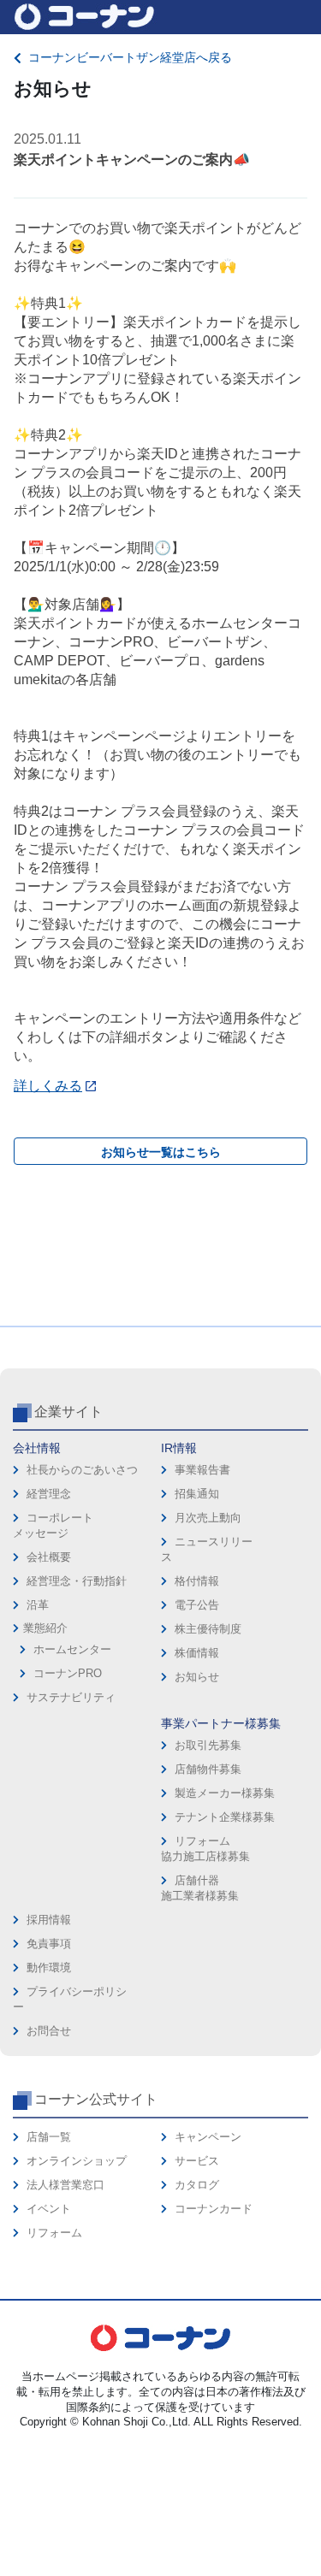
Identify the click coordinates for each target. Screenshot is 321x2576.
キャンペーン (208, 2137)
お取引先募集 (208, 1745)
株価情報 (197, 1653)
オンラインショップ (77, 2161)
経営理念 (49, 1494)
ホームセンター (72, 1649)
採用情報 (49, 1920)
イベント (49, 2209)
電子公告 (197, 1605)
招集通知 (197, 1494)
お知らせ (197, 1677)
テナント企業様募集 (225, 1817)
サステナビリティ (71, 1697)
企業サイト (68, 1412)
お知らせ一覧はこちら (161, 1152)
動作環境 (49, 1967)
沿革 (38, 1605)
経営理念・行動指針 (77, 1581)
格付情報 (197, 1581)
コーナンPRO (68, 1673)
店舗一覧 (49, 2137)
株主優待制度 (208, 1629)
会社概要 (49, 1557)
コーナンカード (214, 2209)
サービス (197, 2161)
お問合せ (49, 2031)
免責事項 (49, 1944)
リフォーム (54, 2233)
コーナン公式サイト (96, 2099)
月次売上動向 (208, 1518)
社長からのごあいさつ (82, 1470)
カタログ (197, 2185)
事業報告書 (202, 1470)
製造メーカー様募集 (225, 1793)
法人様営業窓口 (65, 2185)
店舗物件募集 (208, 1769)
